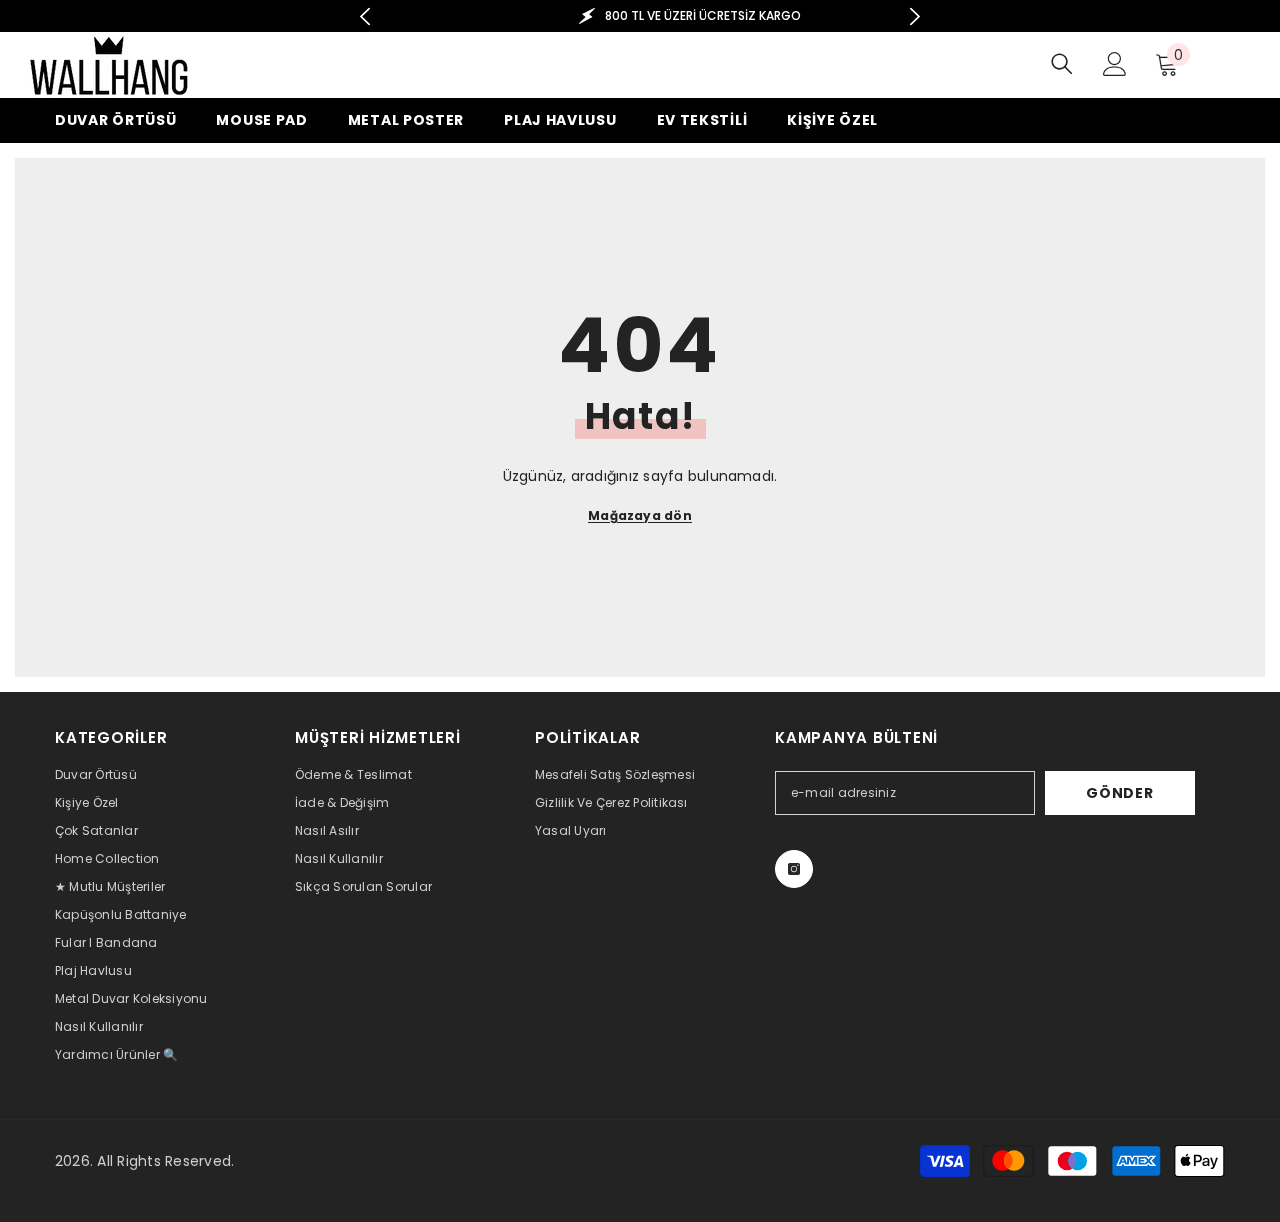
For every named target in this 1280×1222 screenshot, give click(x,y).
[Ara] (1062, 63)
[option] (640, 16)
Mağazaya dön (640, 515)
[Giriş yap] (1115, 64)
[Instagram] (794, 869)
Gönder (1119, 793)
